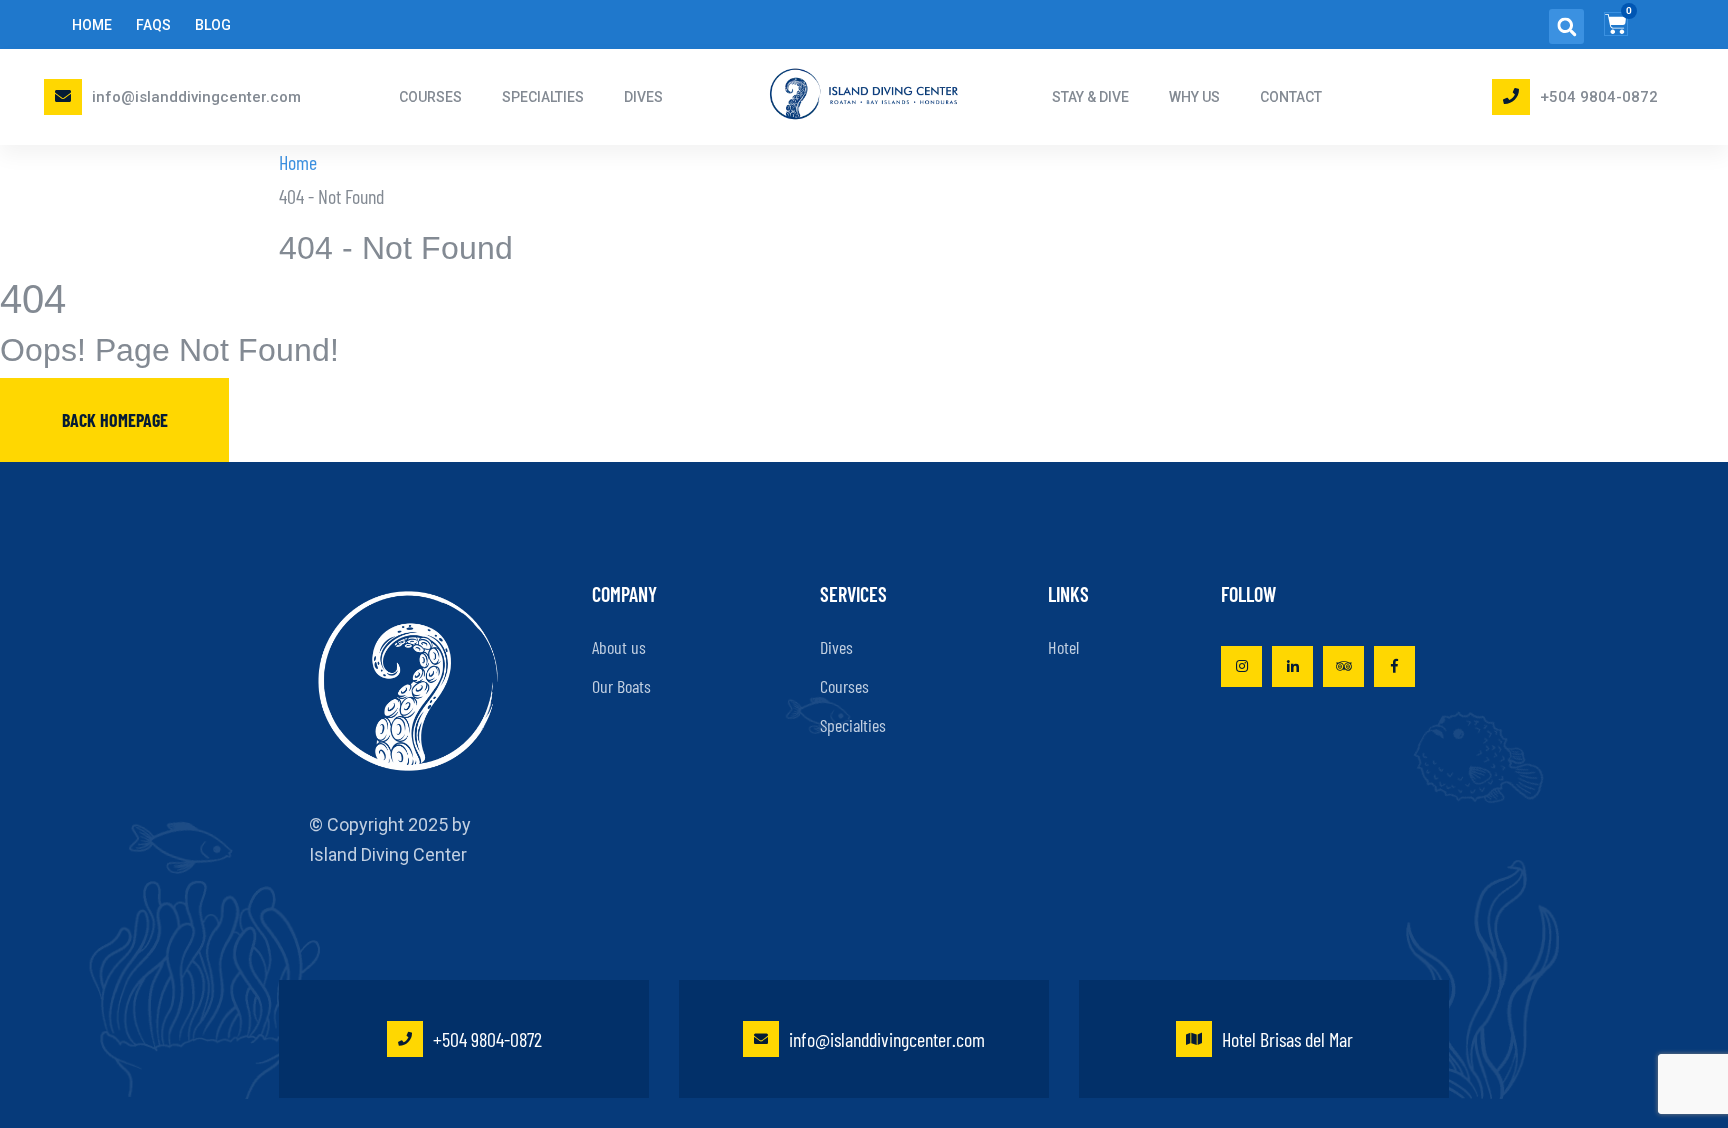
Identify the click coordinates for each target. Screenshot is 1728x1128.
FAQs (153, 25)
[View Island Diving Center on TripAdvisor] (1343, 666)
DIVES (643, 97)
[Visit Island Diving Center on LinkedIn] (1292, 666)
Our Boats (621, 686)
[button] (1566, 26)
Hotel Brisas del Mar (1287, 1039)
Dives (836, 647)
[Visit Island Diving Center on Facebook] (1394, 666)
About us (619, 647)
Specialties (853, 725)
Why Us (1194, 97)
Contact (1291, 97)
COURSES (430, 97)
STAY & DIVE (1090, 97)
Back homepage (115, 420)
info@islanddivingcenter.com (196, 97)
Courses (844, 686)
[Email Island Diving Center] (63, 96)
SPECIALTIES (543, 97)
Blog (213, 25)
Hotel (1063, 647)
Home (92, 25)
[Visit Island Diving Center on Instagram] (1241, 666)
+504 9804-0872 (1599, 97)
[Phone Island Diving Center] (1511, 96)
